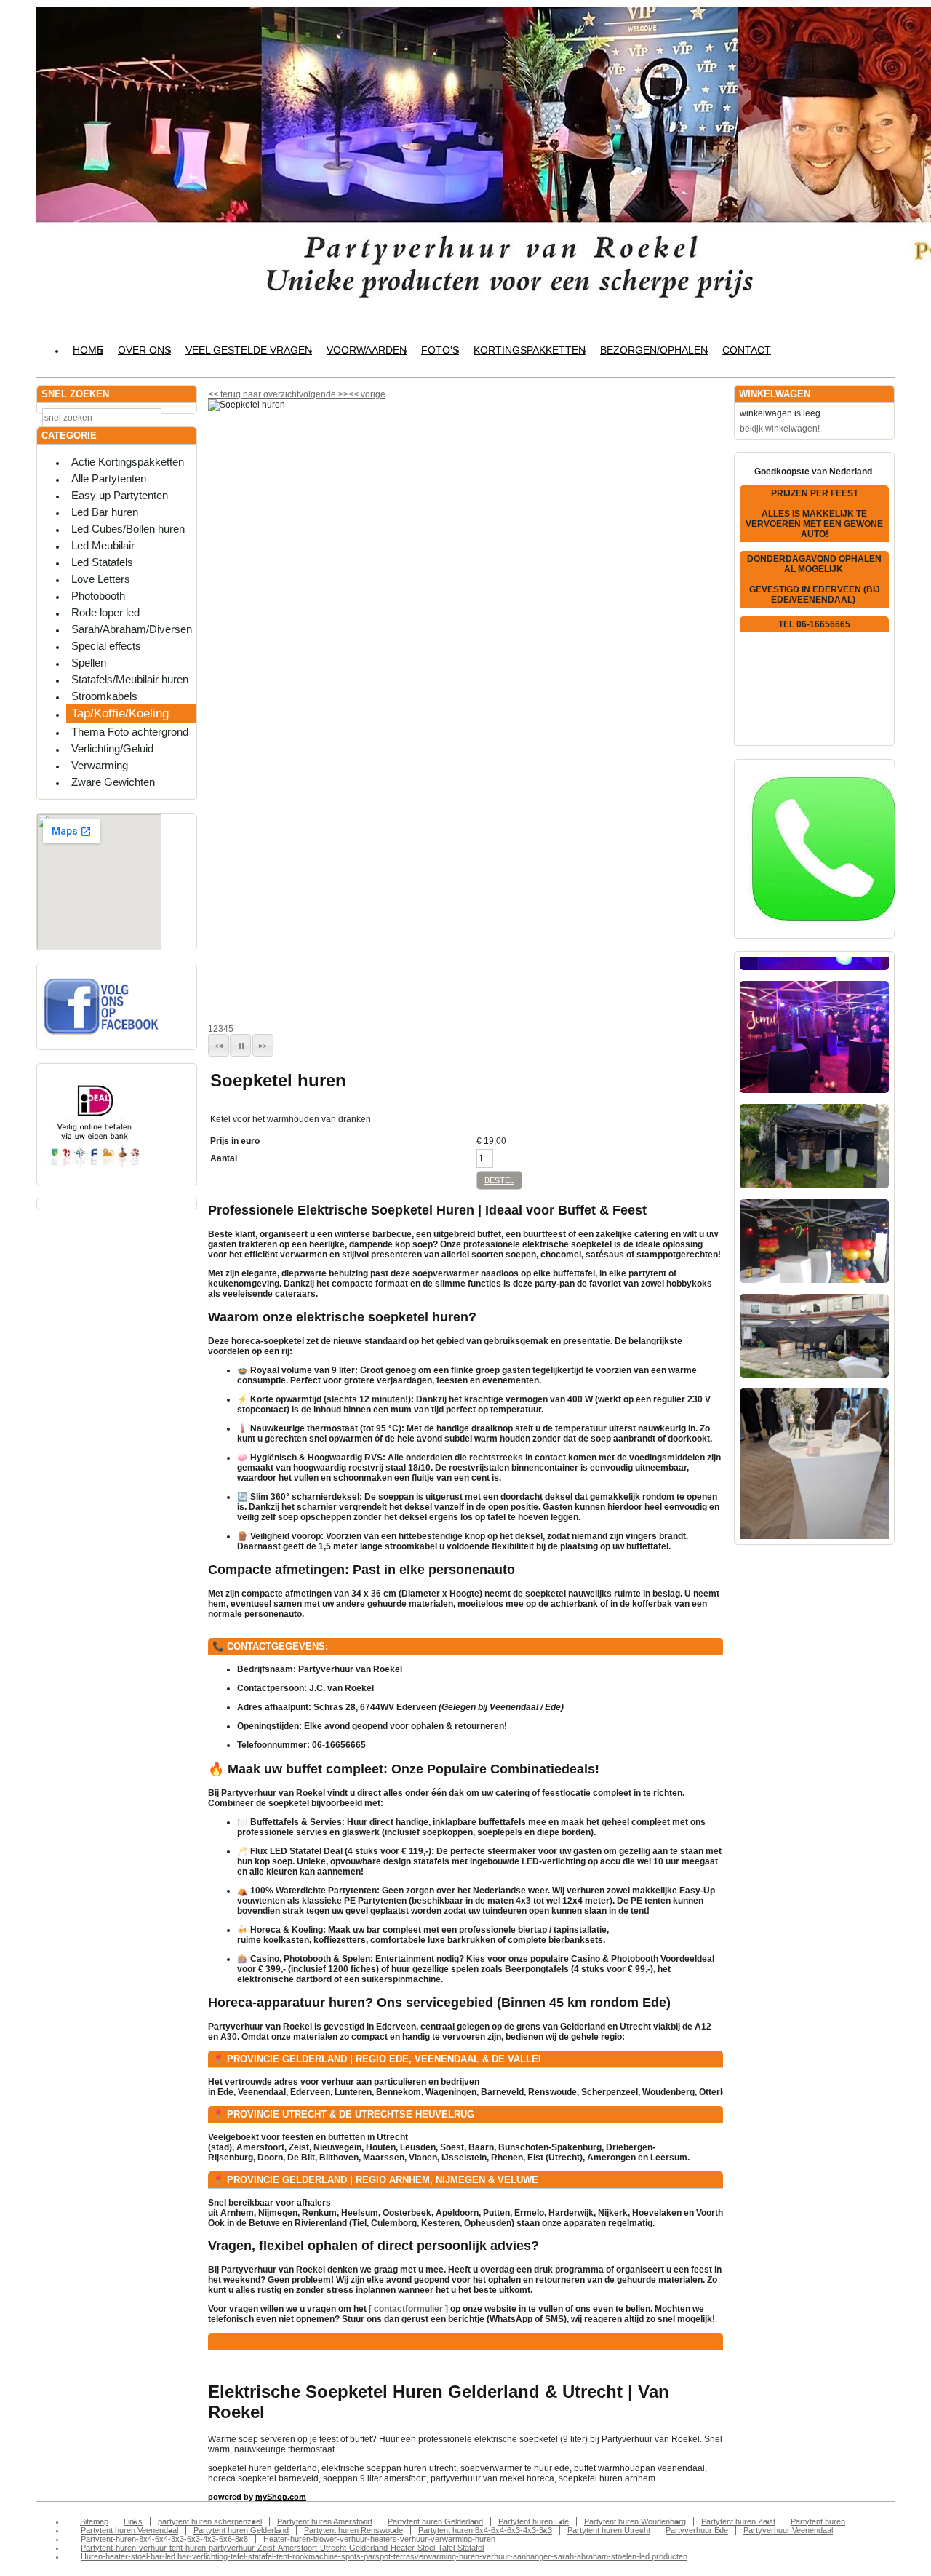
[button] (219, 1045)
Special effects (106, 646)
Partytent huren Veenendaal (129, 2530)
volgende (324, 394)
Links (133, 2521)
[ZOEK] (183, 417)
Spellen (89, 663)
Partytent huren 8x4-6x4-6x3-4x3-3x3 (485, 2530)
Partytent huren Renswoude (353, 2530)
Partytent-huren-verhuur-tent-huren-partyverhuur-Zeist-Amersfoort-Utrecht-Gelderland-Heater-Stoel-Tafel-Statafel (282, 2548)
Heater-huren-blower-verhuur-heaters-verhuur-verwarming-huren (379, 2539)
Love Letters (101, 579)
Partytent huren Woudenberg (635, 2521)
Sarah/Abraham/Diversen (132, 629)
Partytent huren (818, 2521)
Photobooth (98, 596)
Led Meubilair (103, 545)
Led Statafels (102, 562)
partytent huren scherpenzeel (210, 2521)
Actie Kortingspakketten (128, 462)
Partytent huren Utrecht (609, 2530)
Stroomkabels (104, 696)
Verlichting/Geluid (112, 748)
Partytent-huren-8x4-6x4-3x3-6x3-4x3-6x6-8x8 (164, 2539)
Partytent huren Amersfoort (325, 2521)
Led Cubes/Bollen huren (128, 529)
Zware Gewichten (113, 782)
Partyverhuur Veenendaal (788, 2530)
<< (355, 394)
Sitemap (94, 2521)
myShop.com (281, 2497)
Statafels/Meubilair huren (130, 679)
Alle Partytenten (109, 478)
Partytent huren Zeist (738, 2521)
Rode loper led (105, 612)
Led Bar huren (105, 512)
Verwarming (100, 765)
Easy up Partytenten (120, 495)
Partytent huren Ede (534, 2521)
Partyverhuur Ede (697, 2530)
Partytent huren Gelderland (435, 2521)
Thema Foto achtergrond (130, 732)
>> (342, 394)
